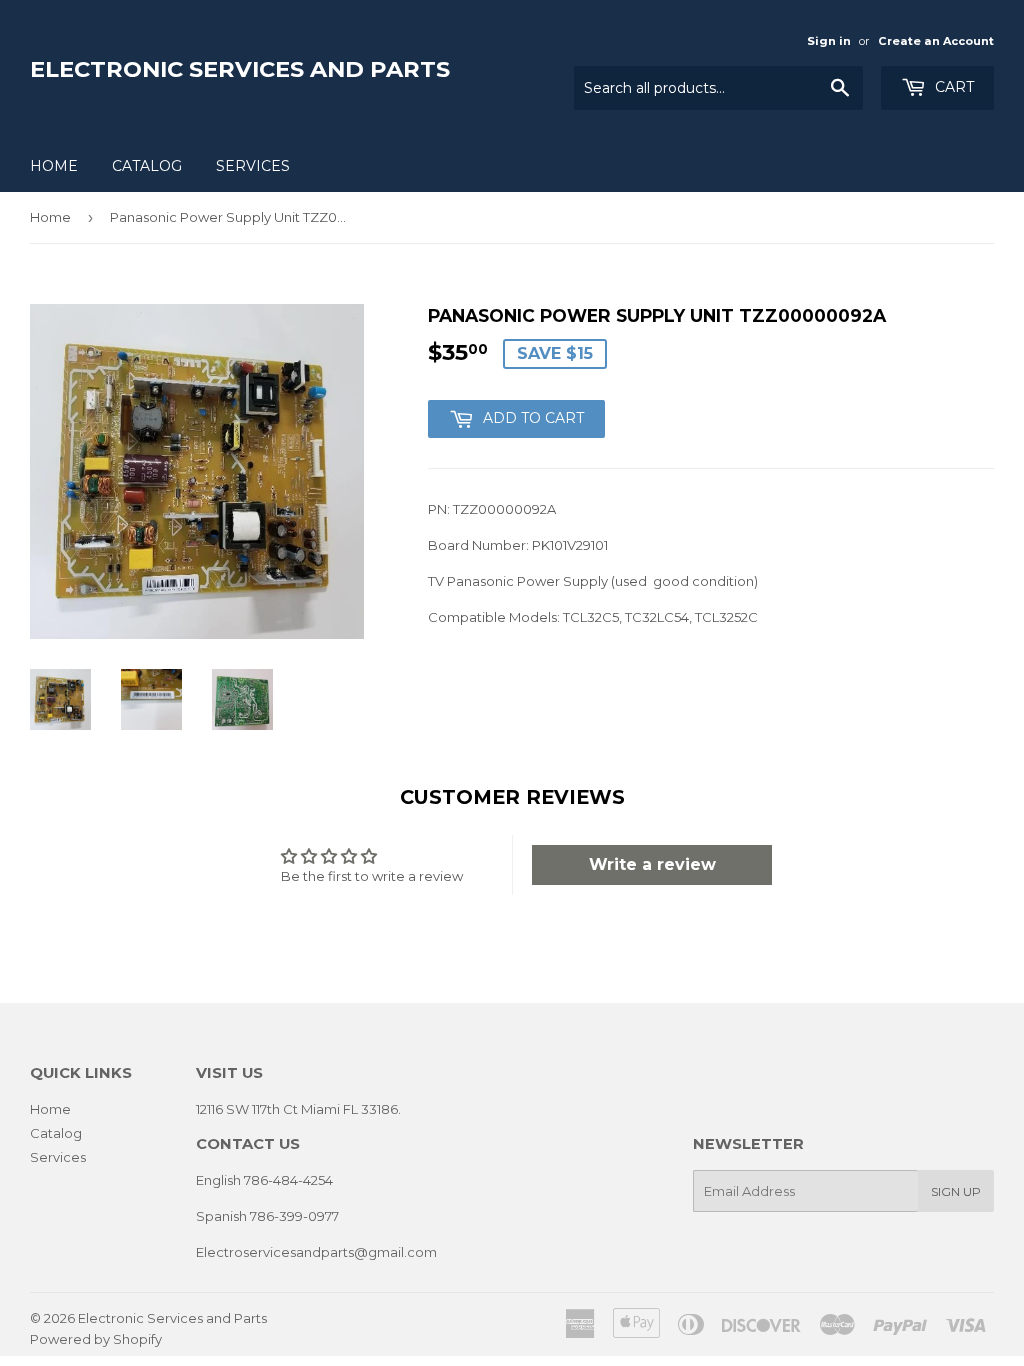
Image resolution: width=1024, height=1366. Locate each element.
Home (54, 166)
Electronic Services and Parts (240, 69)
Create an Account (936, 41)
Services (253, 166)
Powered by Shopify (96, 1339)
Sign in (829, 41)
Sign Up (956, 1191)
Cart (952, 87)
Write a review (652, 864)
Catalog (147, 166)
